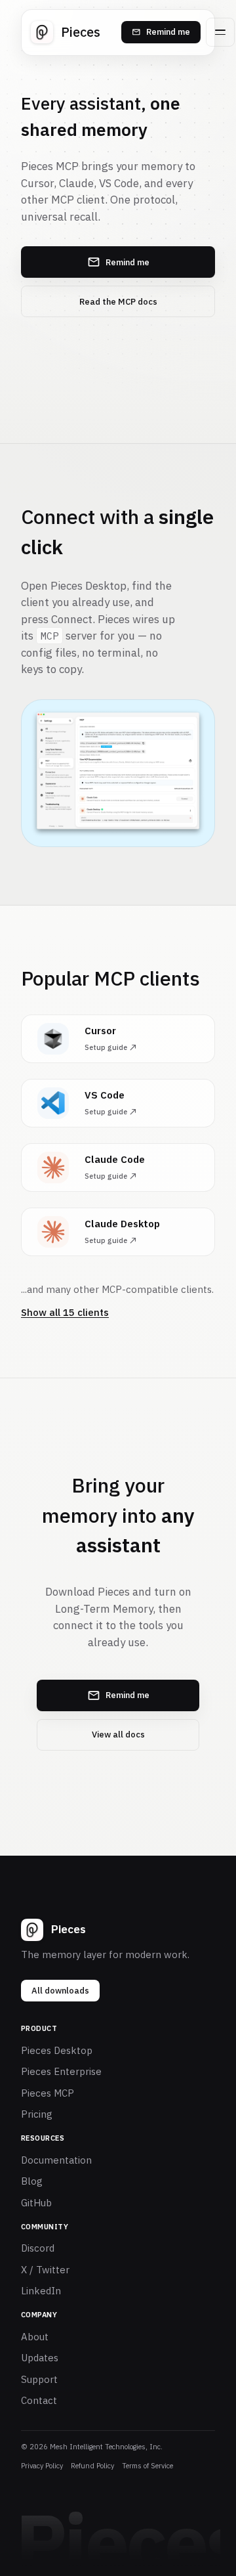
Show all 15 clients (65, 1312)
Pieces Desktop (57, 2050)
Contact (39, 2400)
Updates (40, 2358)
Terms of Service (147, 2466)
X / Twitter (45, 2270)
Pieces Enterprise (61, 2071)
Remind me (168, 32)
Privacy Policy (42, 2466)
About (35, 2337)
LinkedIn (41, 2291)
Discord (38, 2248)
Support (39, 2379)
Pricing (37, 2114)
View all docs (118, 1735)
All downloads (60, 1991)
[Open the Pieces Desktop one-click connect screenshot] (118, 774)
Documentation (56, 2160)
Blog (32, 2181)
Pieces (81, 32)
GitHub (36, 2203)
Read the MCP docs (118, 302)
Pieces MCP (48, 2093)
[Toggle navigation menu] (220, 32)
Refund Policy (92, 2466)
